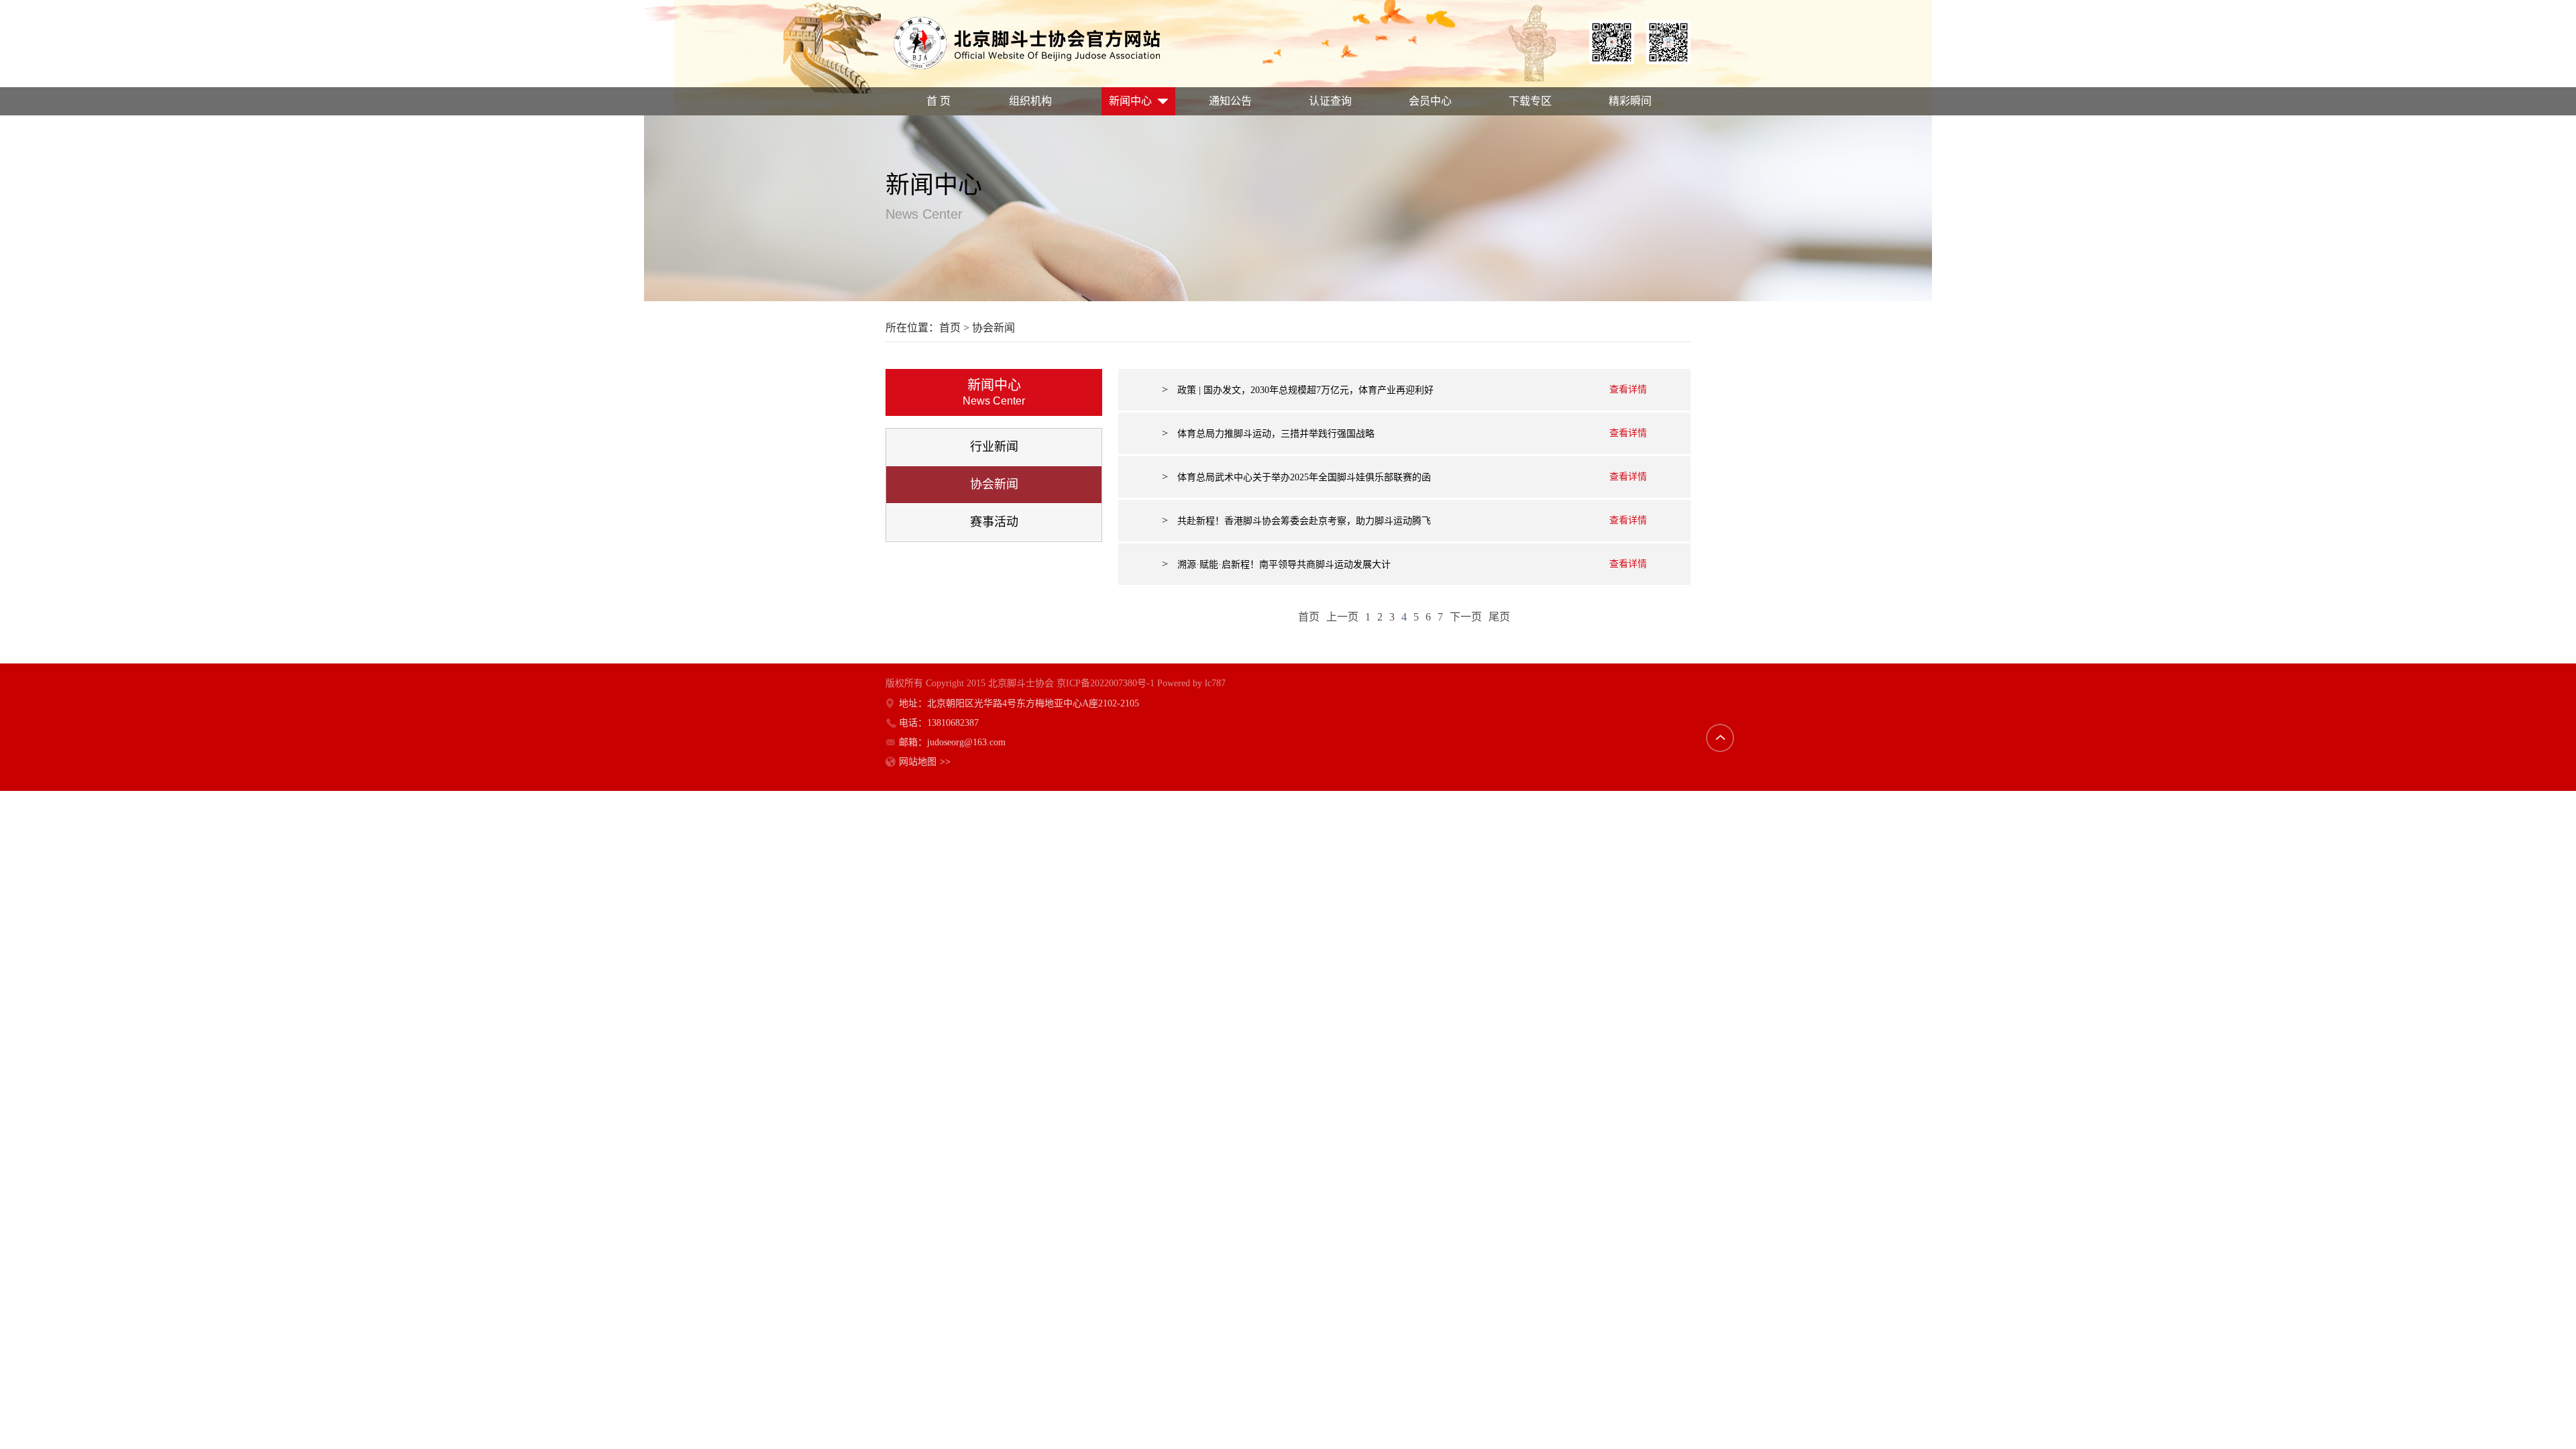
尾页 (1499, 617)
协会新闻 (994, 484)
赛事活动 (994, 522)
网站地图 (925, 762)
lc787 (1215, 683)
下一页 (1466, 617)
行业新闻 (994, 447)
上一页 (1342, 617)
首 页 (938, 101)
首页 (950, 328)
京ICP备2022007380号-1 (1106, 683)
